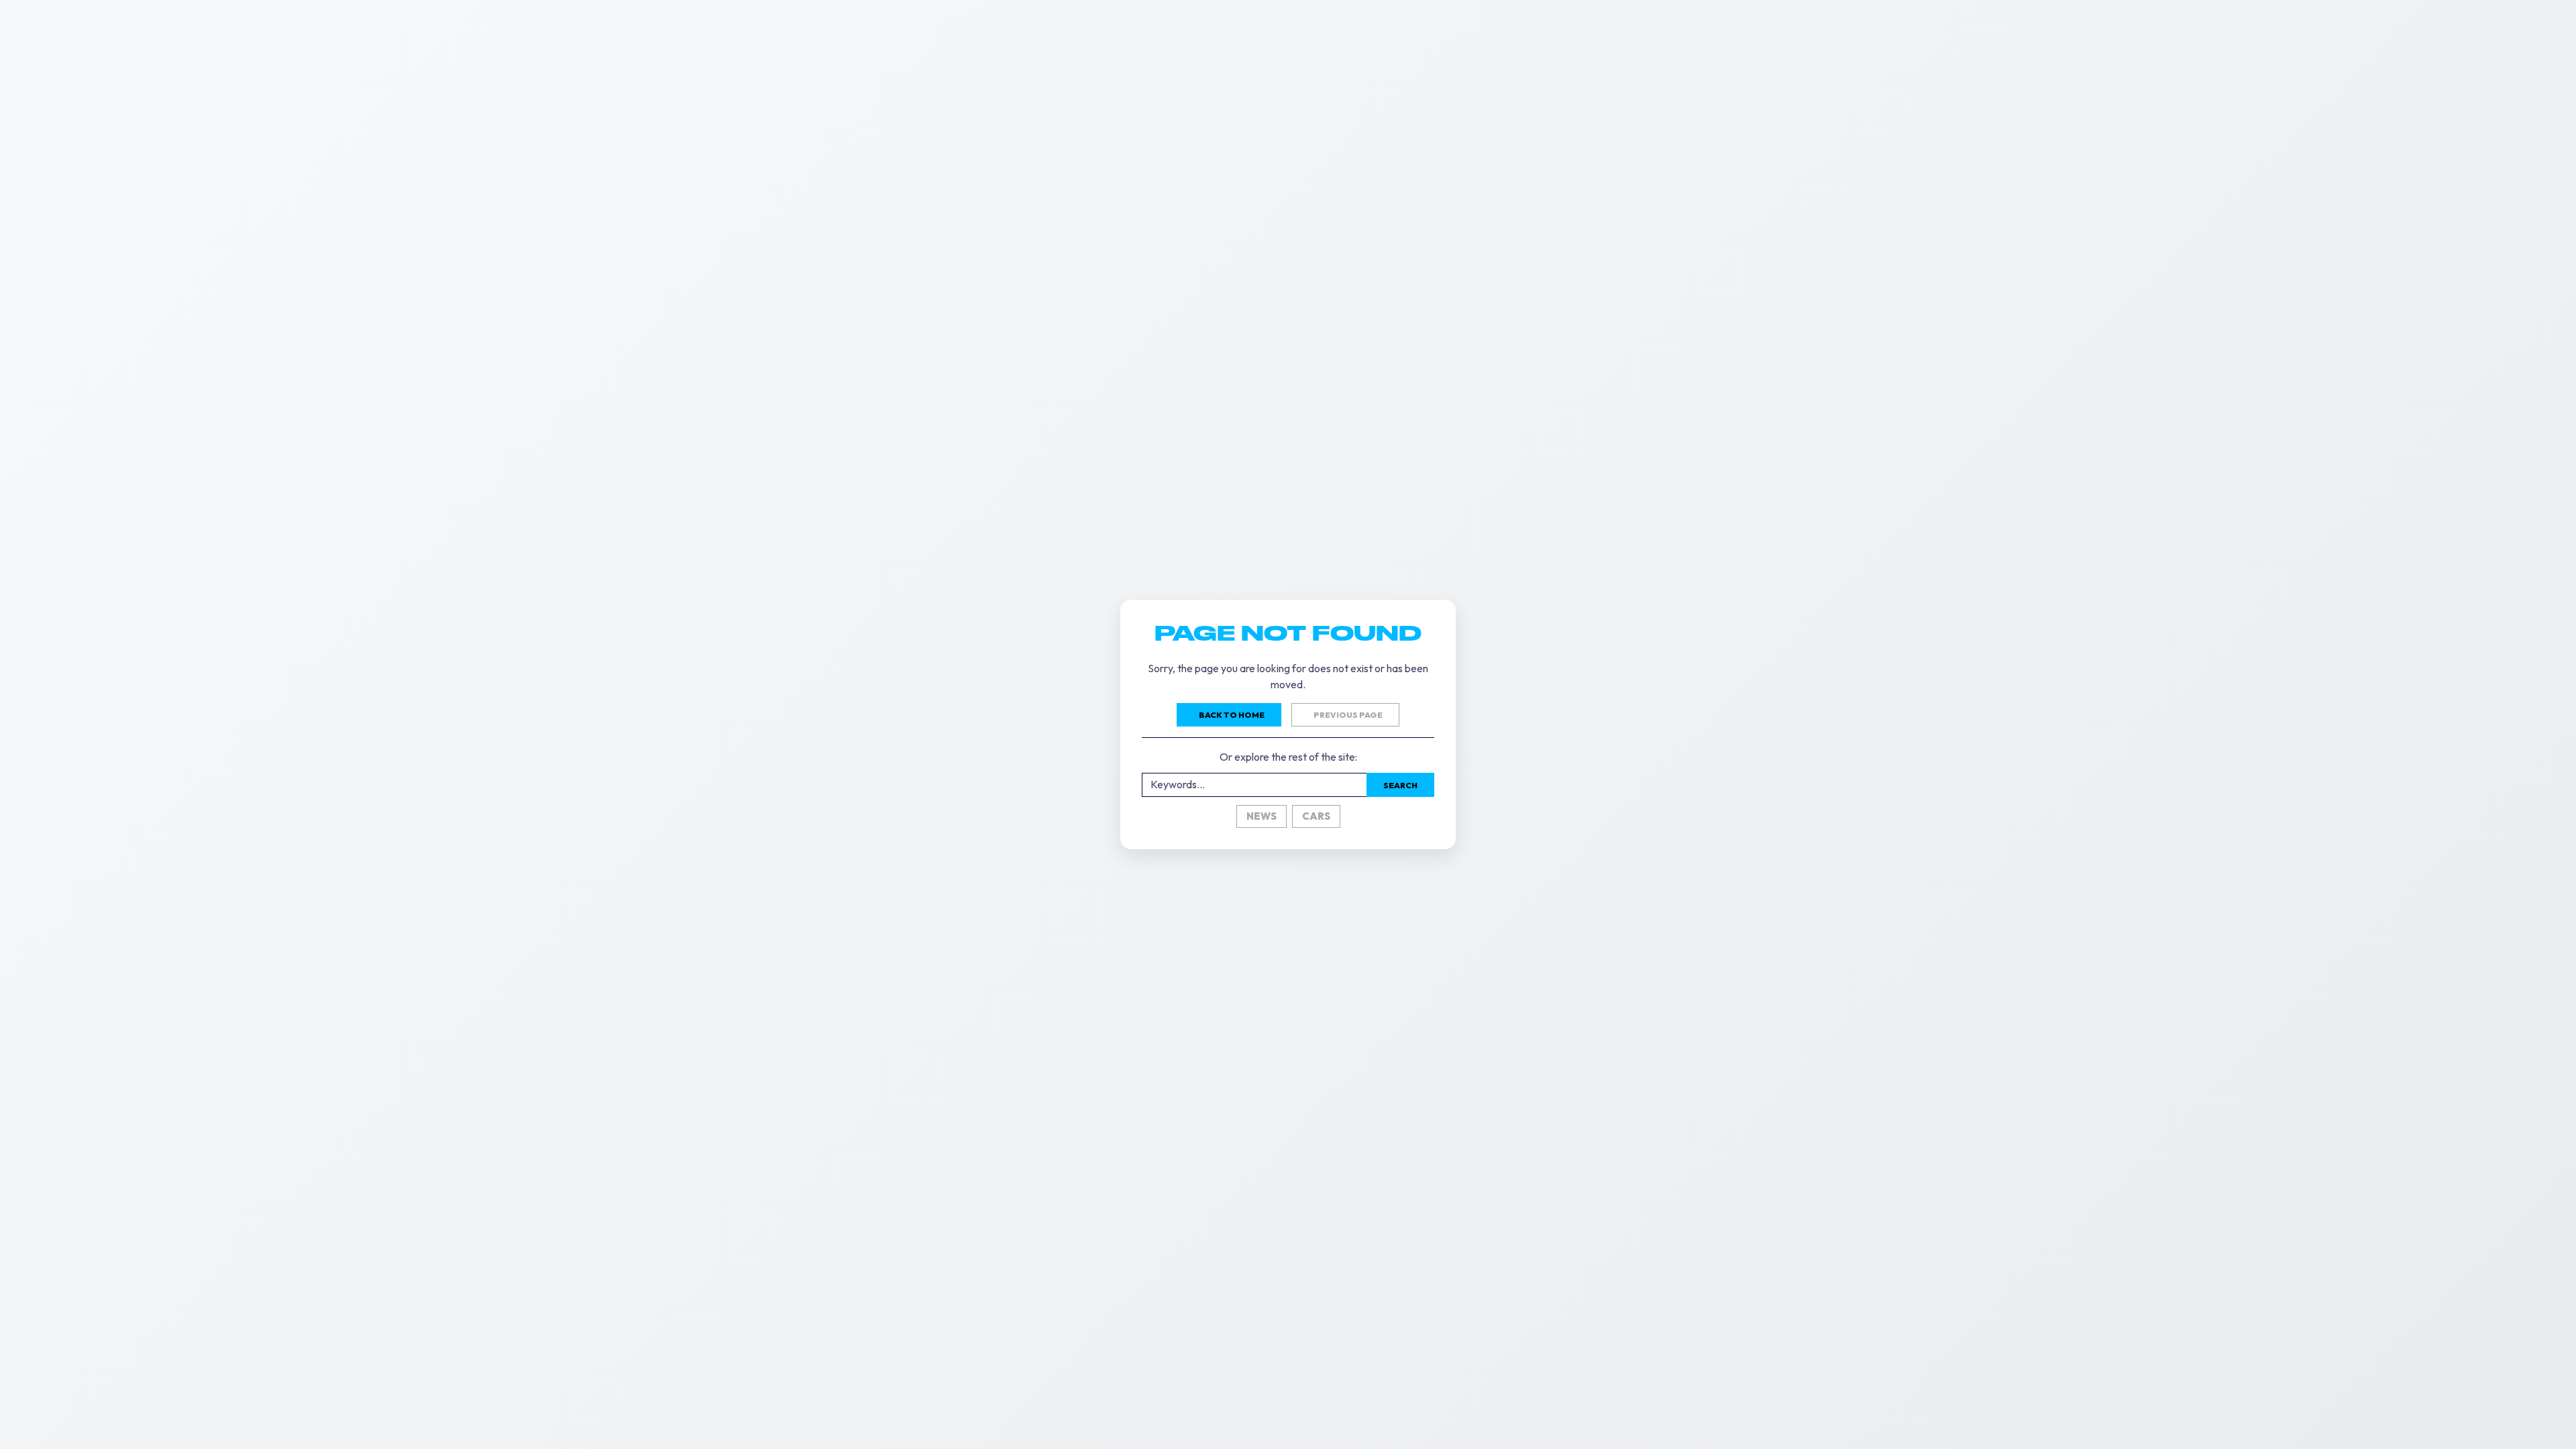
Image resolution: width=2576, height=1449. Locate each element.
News (1262, 816)
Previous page (1348, 715)
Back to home (1232, 715)
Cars (1316, 816)
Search (1400, 785)
